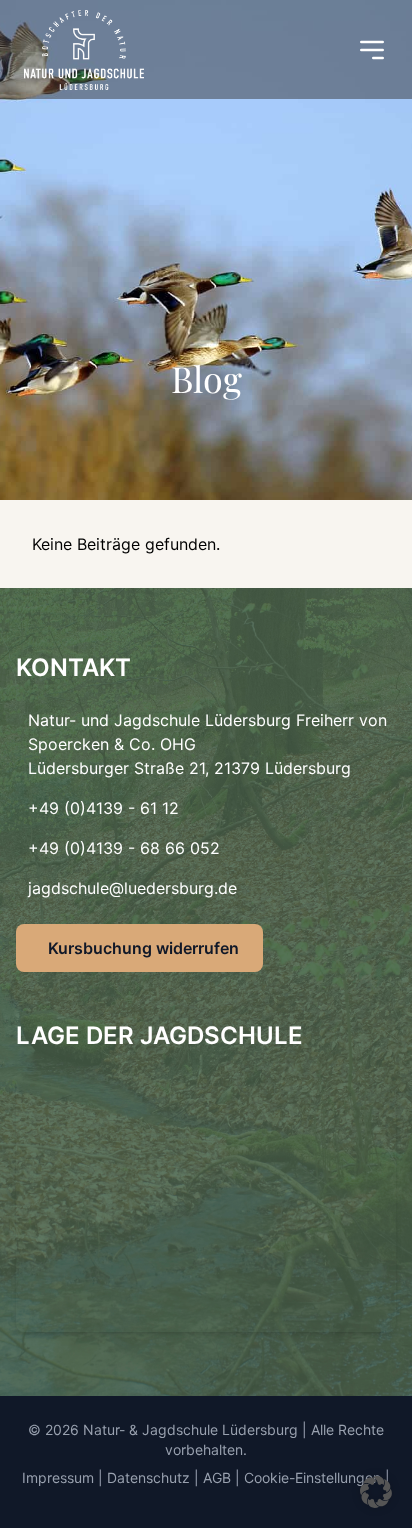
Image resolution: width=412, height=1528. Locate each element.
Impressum (58, 1477)
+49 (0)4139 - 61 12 (103, 808)
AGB (217, 1477)
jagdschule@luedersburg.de (132, 888)
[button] (376, 1492)
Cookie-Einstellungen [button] (312, 1477)
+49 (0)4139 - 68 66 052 (124, 848)
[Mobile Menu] (372, 50)
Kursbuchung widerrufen (143, 948)
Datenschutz (148, 1477)
